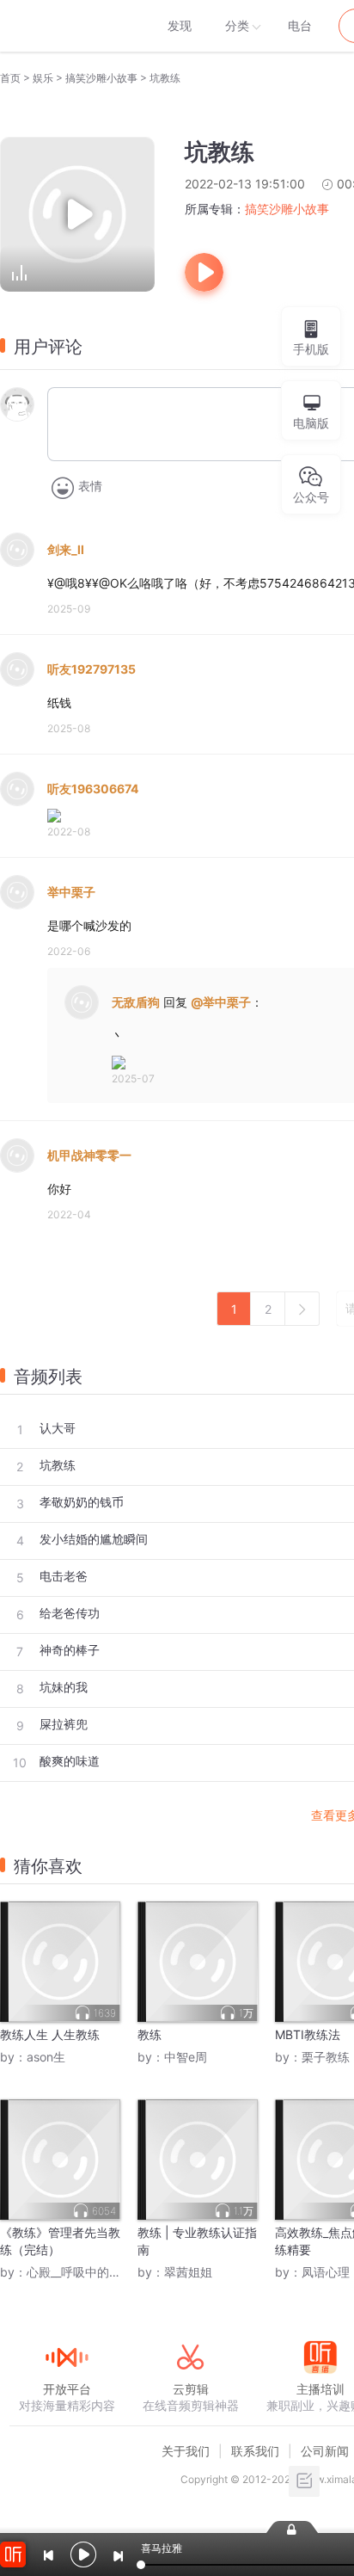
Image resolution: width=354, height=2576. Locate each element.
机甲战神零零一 (89, 1155)
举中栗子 (71, 892)
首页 (10, 78)
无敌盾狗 (136, 1002)
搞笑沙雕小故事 (101, 78)
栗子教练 (326, 2057)
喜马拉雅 (66, 26)
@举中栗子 (221, 1002)
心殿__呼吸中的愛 (74, 2272)
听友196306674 (93, 789)
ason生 (46, 2057)
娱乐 (43, 78)
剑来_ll (66, 549)
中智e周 (186, 2057)
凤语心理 (326, 2272)
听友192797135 (92, 669)
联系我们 (255, 2451)
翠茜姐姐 (188, 2272)
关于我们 (186, 2451)
